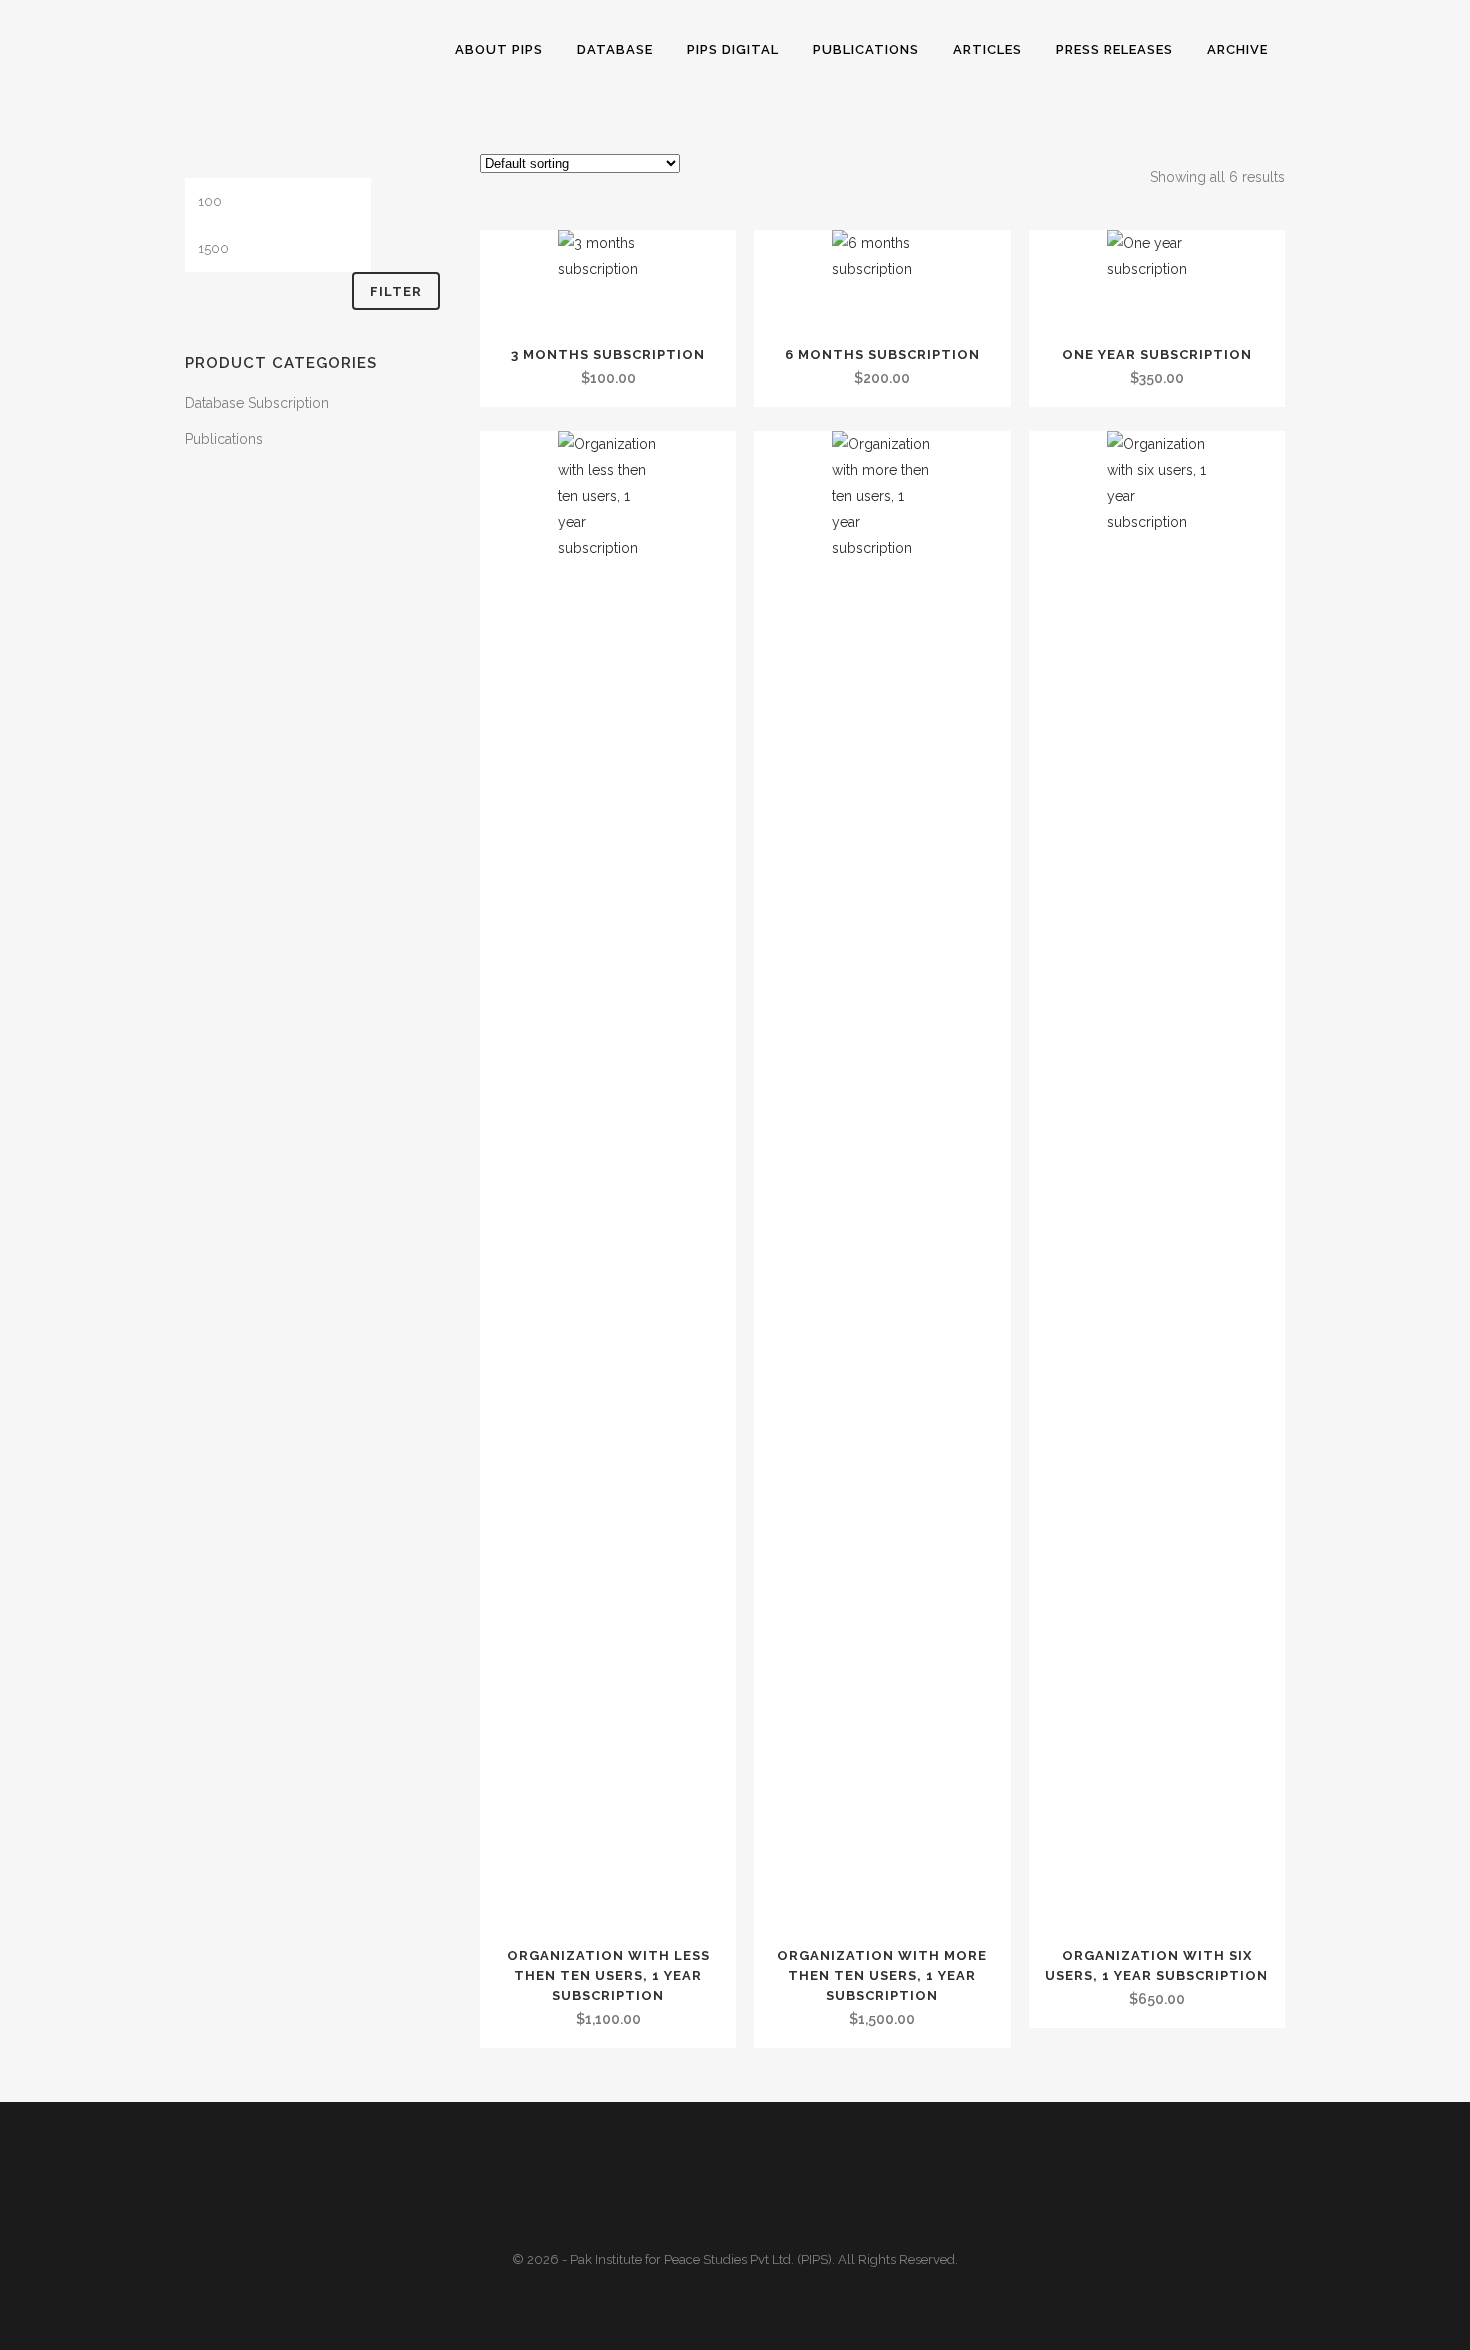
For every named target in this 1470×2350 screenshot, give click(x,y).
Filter (396, 291)
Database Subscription (257, 403)
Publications (224, 439)
